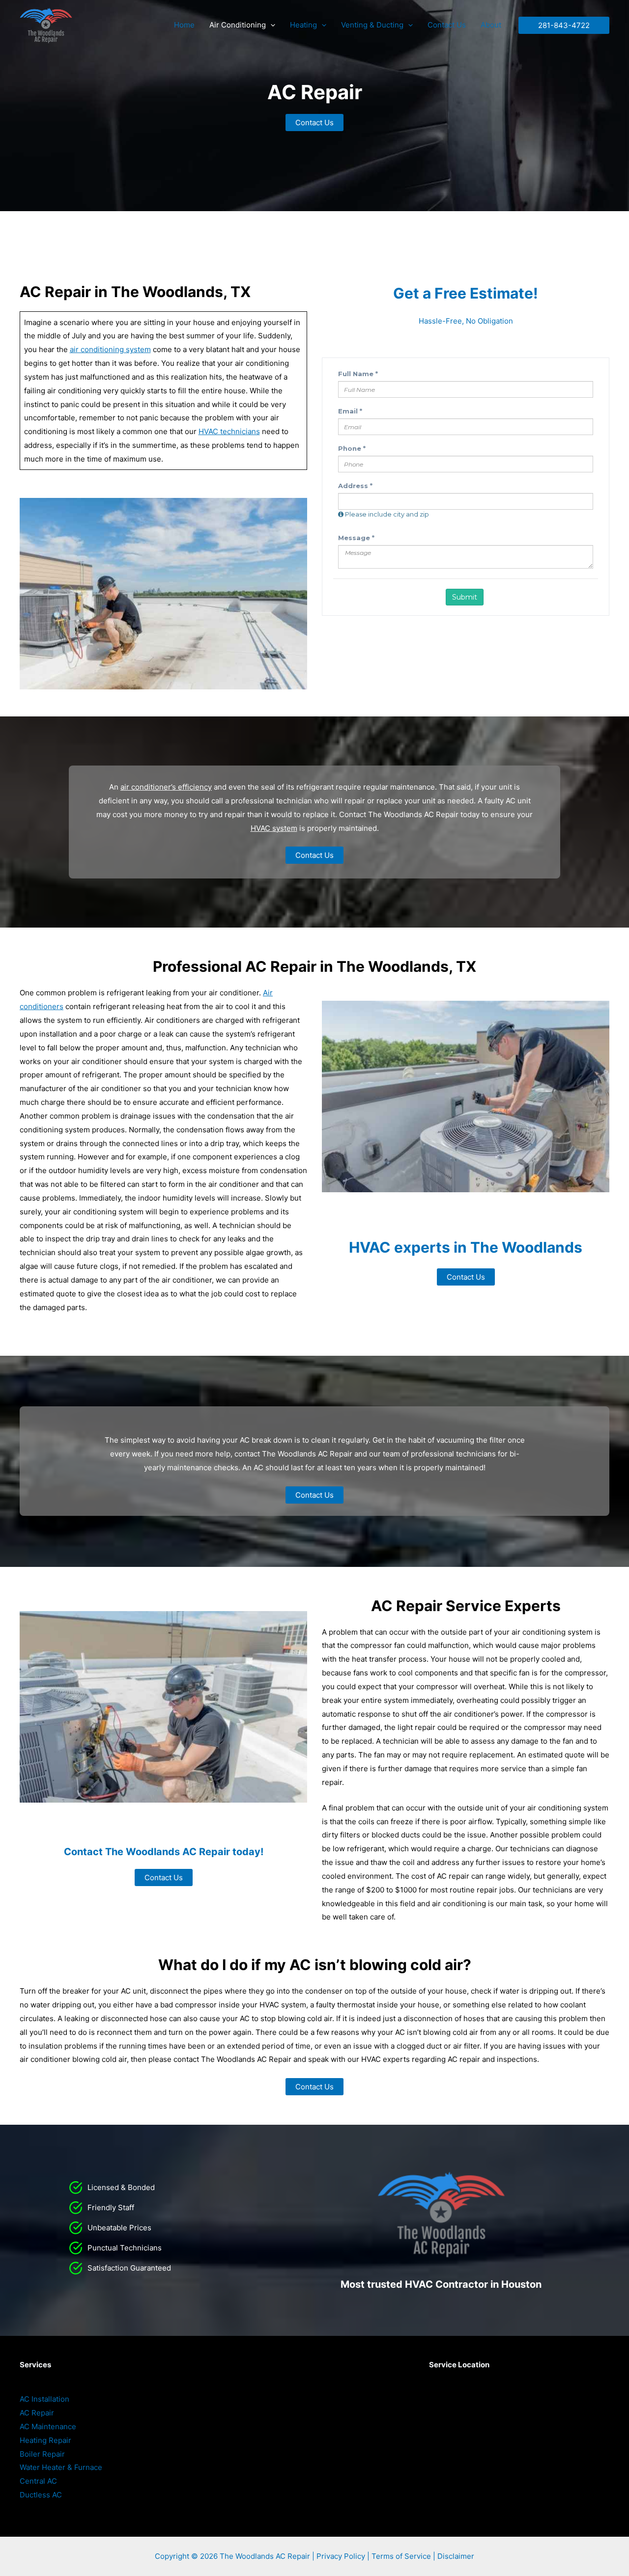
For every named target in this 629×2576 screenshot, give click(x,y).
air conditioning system (110, 349)
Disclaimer (456, 2556)
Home (184, 25)
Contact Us (447, 25)
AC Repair (37, 2413)
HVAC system (274, 828)
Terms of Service (401, 2556)
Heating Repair (45, 2440)
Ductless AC (41, 2495)
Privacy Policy (341, 2556)
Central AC (38, 2481)
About (491, 25)
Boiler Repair (42, 2454)
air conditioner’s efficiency (166, 787)
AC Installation (44, 2399)
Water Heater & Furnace (61, 2467)
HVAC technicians (229, 431)
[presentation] (271, 25)
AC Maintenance (48, 2426)
